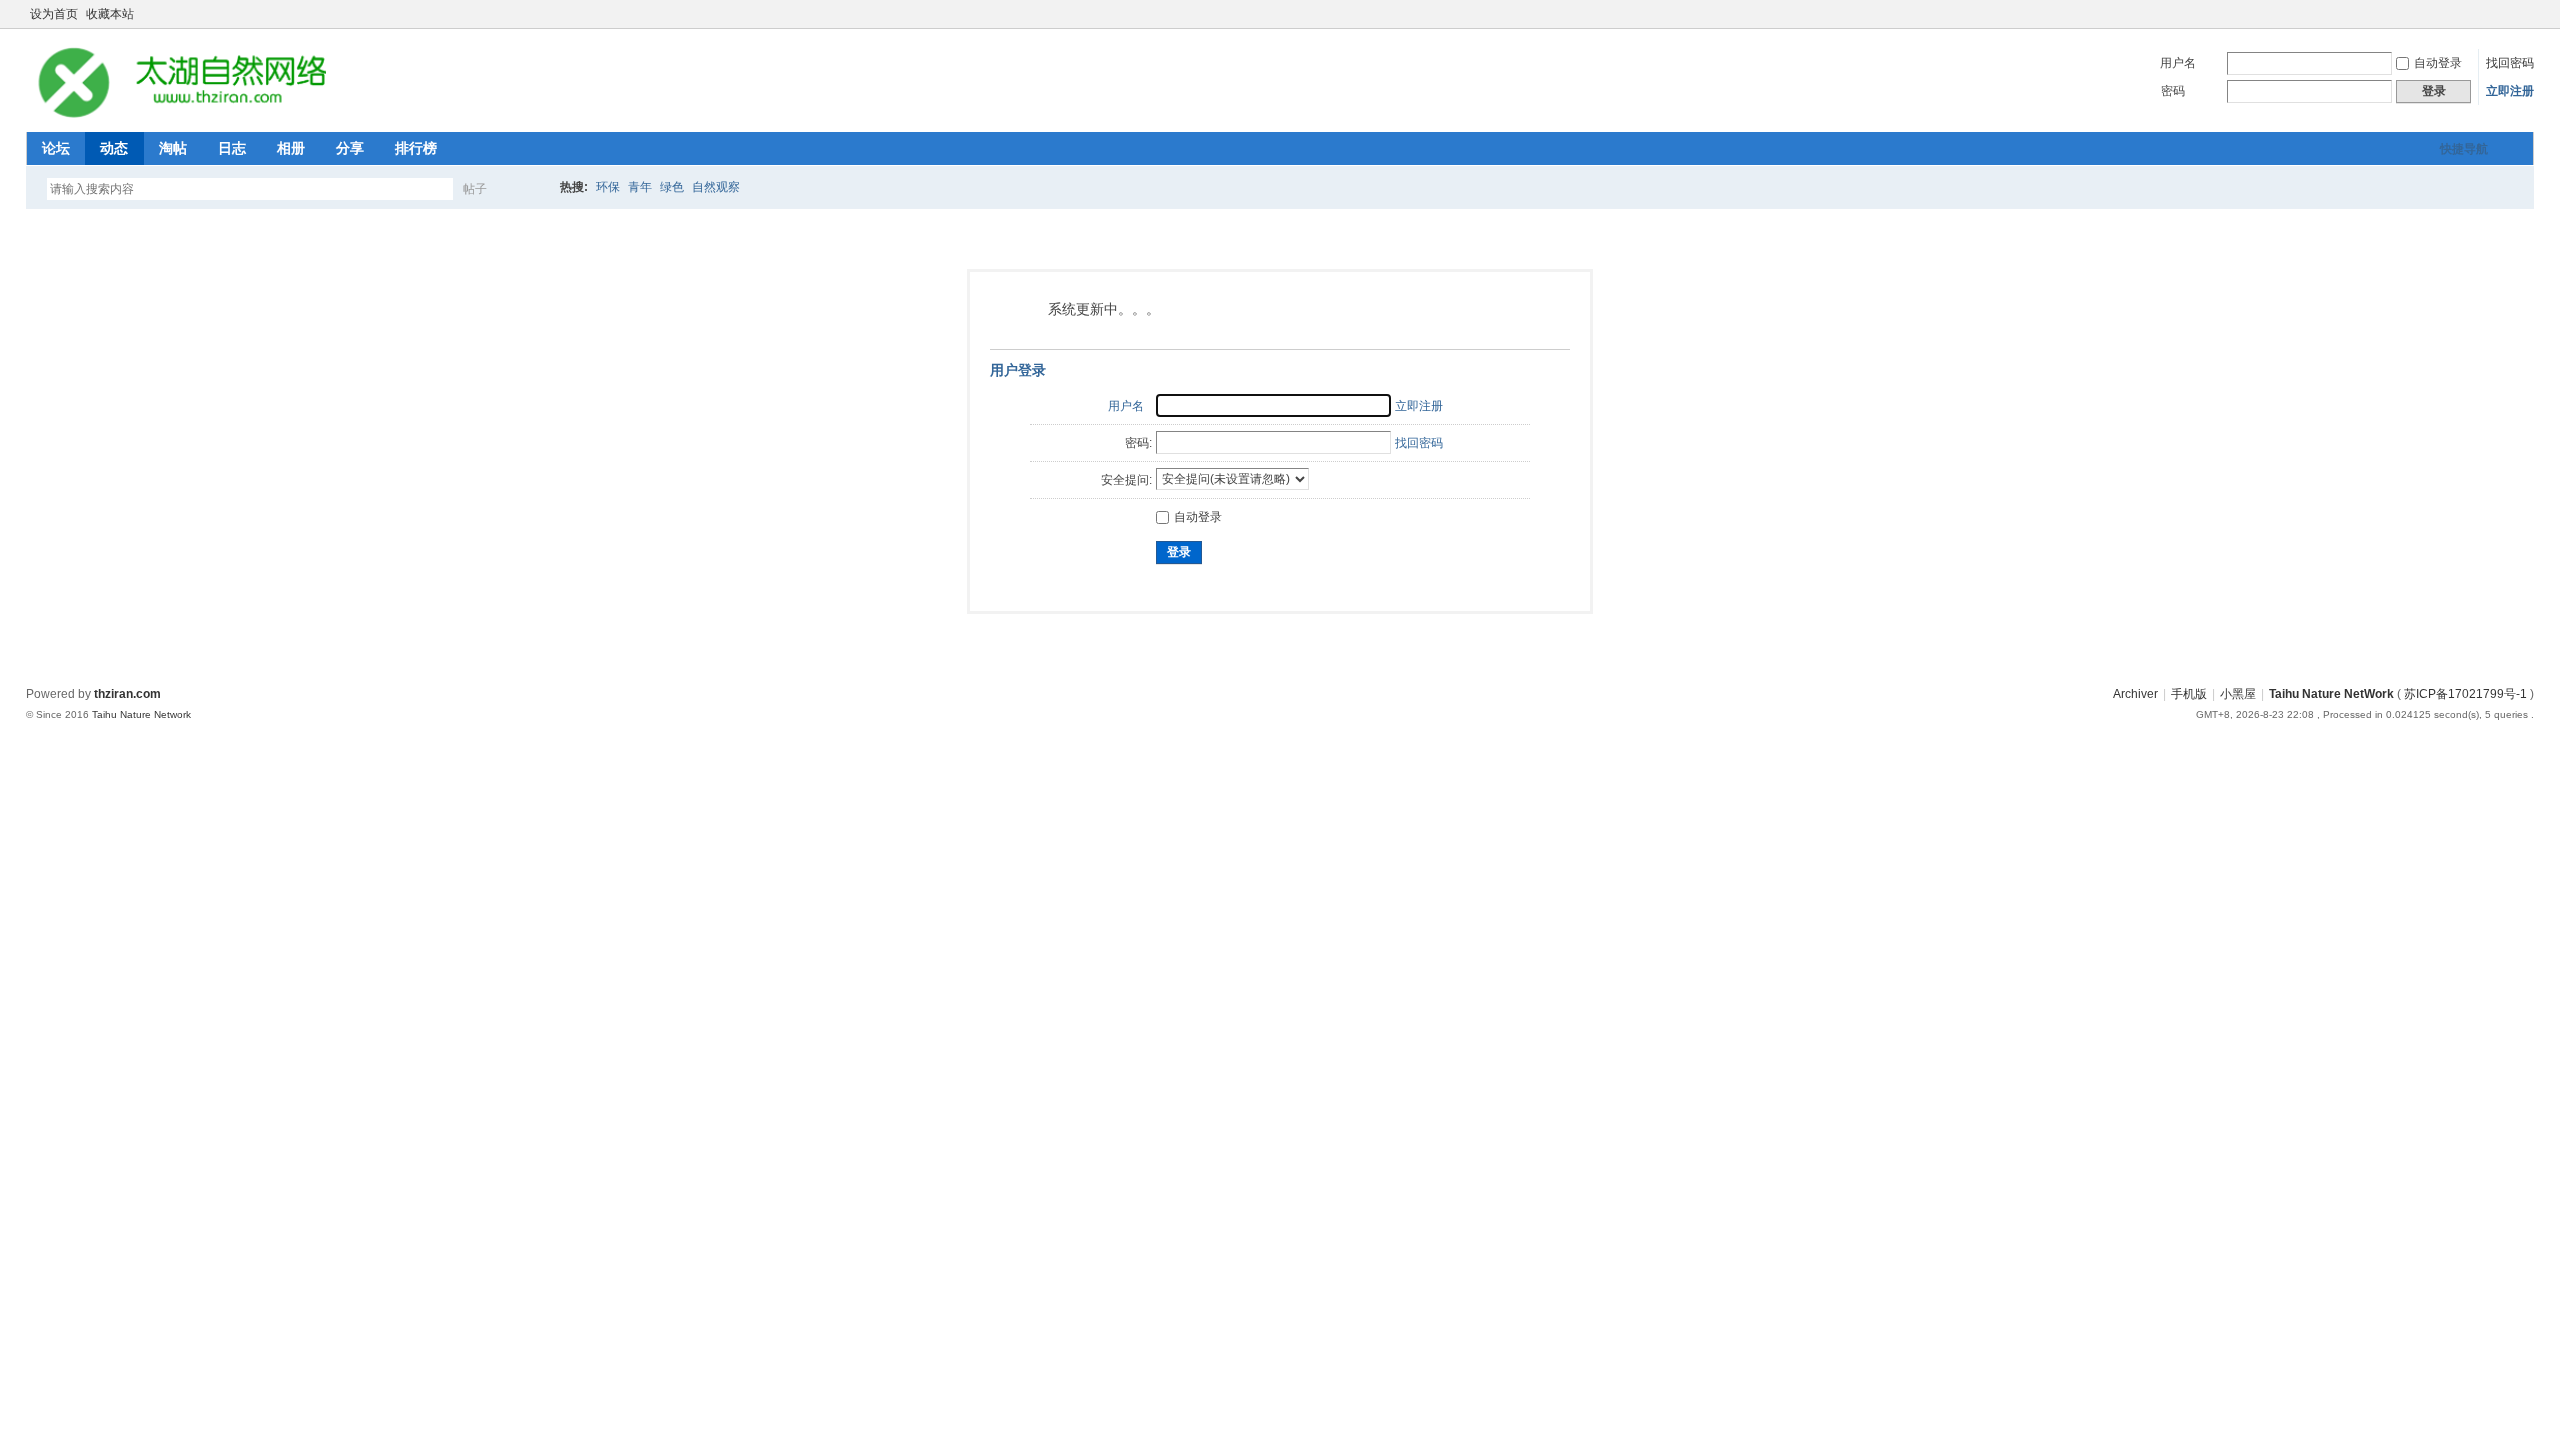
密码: (1138, 443)
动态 (114, 148)
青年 (640, 187)
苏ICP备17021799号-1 (2465, 694)
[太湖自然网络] (176, 120)
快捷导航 (2464, 149)
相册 (291, 148)
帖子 (475, 189)
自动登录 (2438, 63)
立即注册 (2510, 91)
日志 (232, 148)
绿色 (672, 187)
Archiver (2135, 694)
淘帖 (173, 148)
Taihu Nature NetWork (2331, 694)
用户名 (2178, 63)
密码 (2173, 91)
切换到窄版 (2522, 14)
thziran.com (127, 694)
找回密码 (2510, 63)
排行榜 (416, 148)
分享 (350, 148)
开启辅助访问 (2506, 14)
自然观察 (716, 187)
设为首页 (54, 14)
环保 (608, 187)
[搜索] (533, 188)
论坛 (56, 148)
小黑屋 (2238, 694)
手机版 (2189, 694)
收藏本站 (110, 14)
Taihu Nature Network (141, 714)
